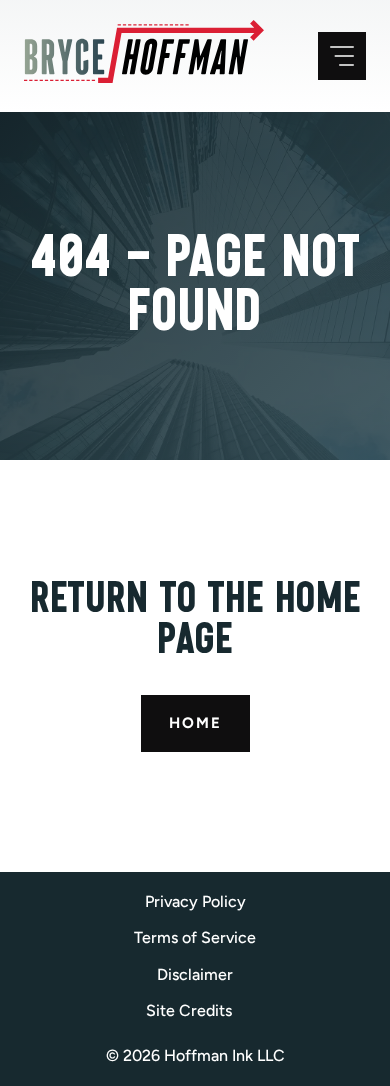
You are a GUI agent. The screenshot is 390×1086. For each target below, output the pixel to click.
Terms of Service (195, 937)
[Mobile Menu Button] (342, 56)
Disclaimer (195, 974)
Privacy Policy (195, 901)
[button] (195, 1011)
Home (195, 723)
